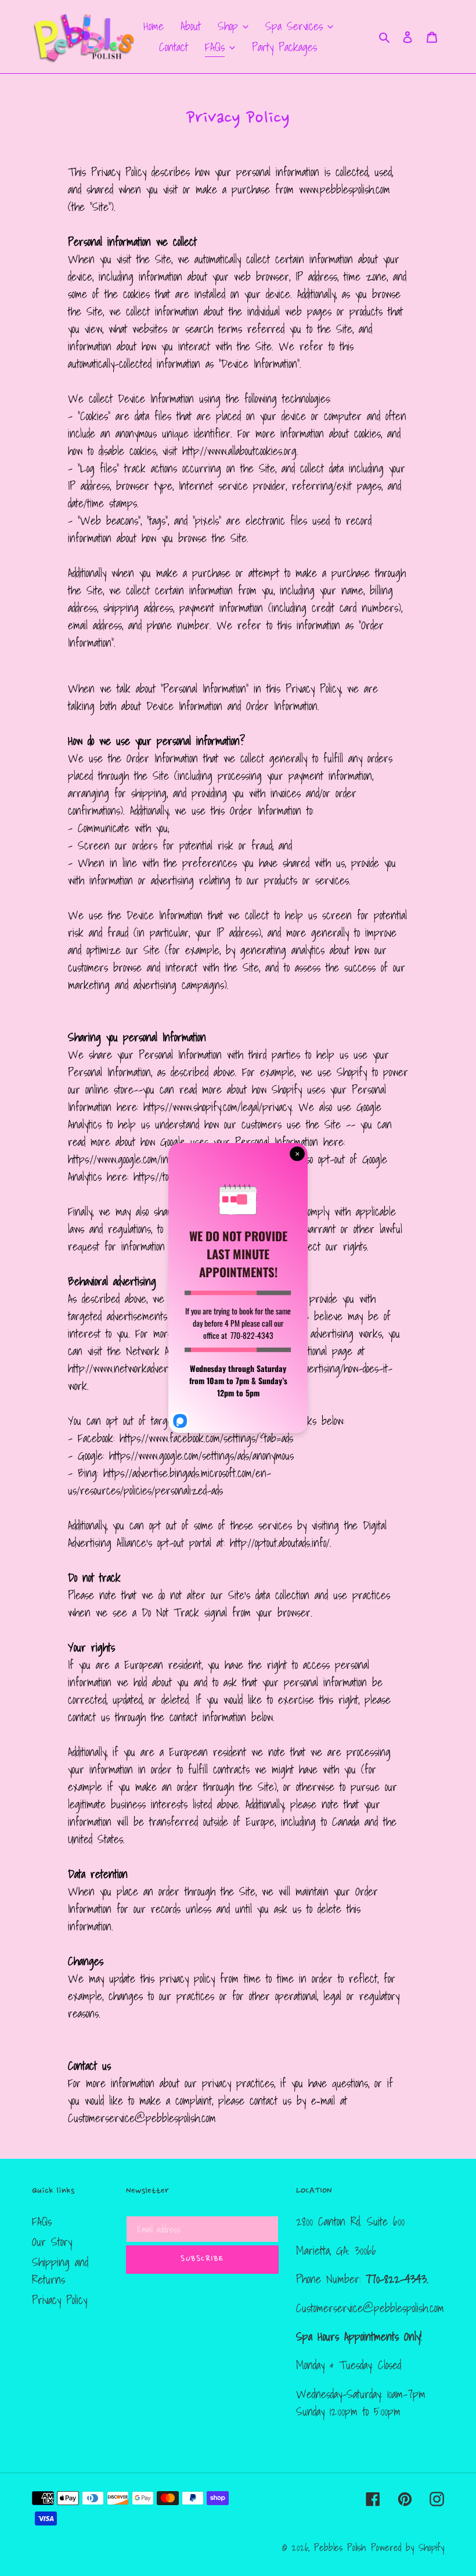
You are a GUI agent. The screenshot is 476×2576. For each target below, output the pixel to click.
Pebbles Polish (340, 2547)
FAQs (42, 2222)
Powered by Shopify (408, 2547)
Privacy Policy (59, 2300)
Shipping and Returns (60, 2271)
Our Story (52, 2242)
